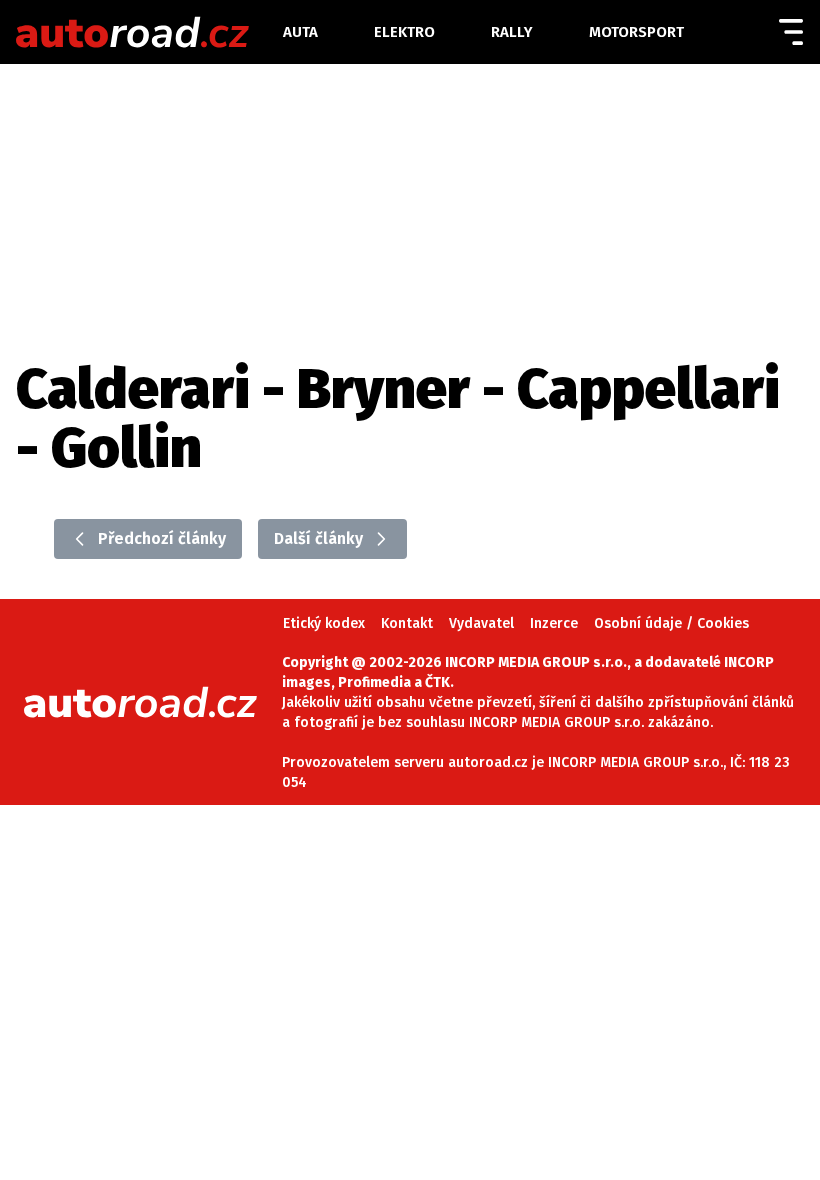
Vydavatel (481, 623)
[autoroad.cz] (147, 32)
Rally (512, 32)
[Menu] (791, 32)
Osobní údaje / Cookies (671, 623)
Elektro (404, 32)
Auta (300, 32)
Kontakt (407, 623)
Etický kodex (324, 623)
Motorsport (636, 32)
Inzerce (554, 623)
